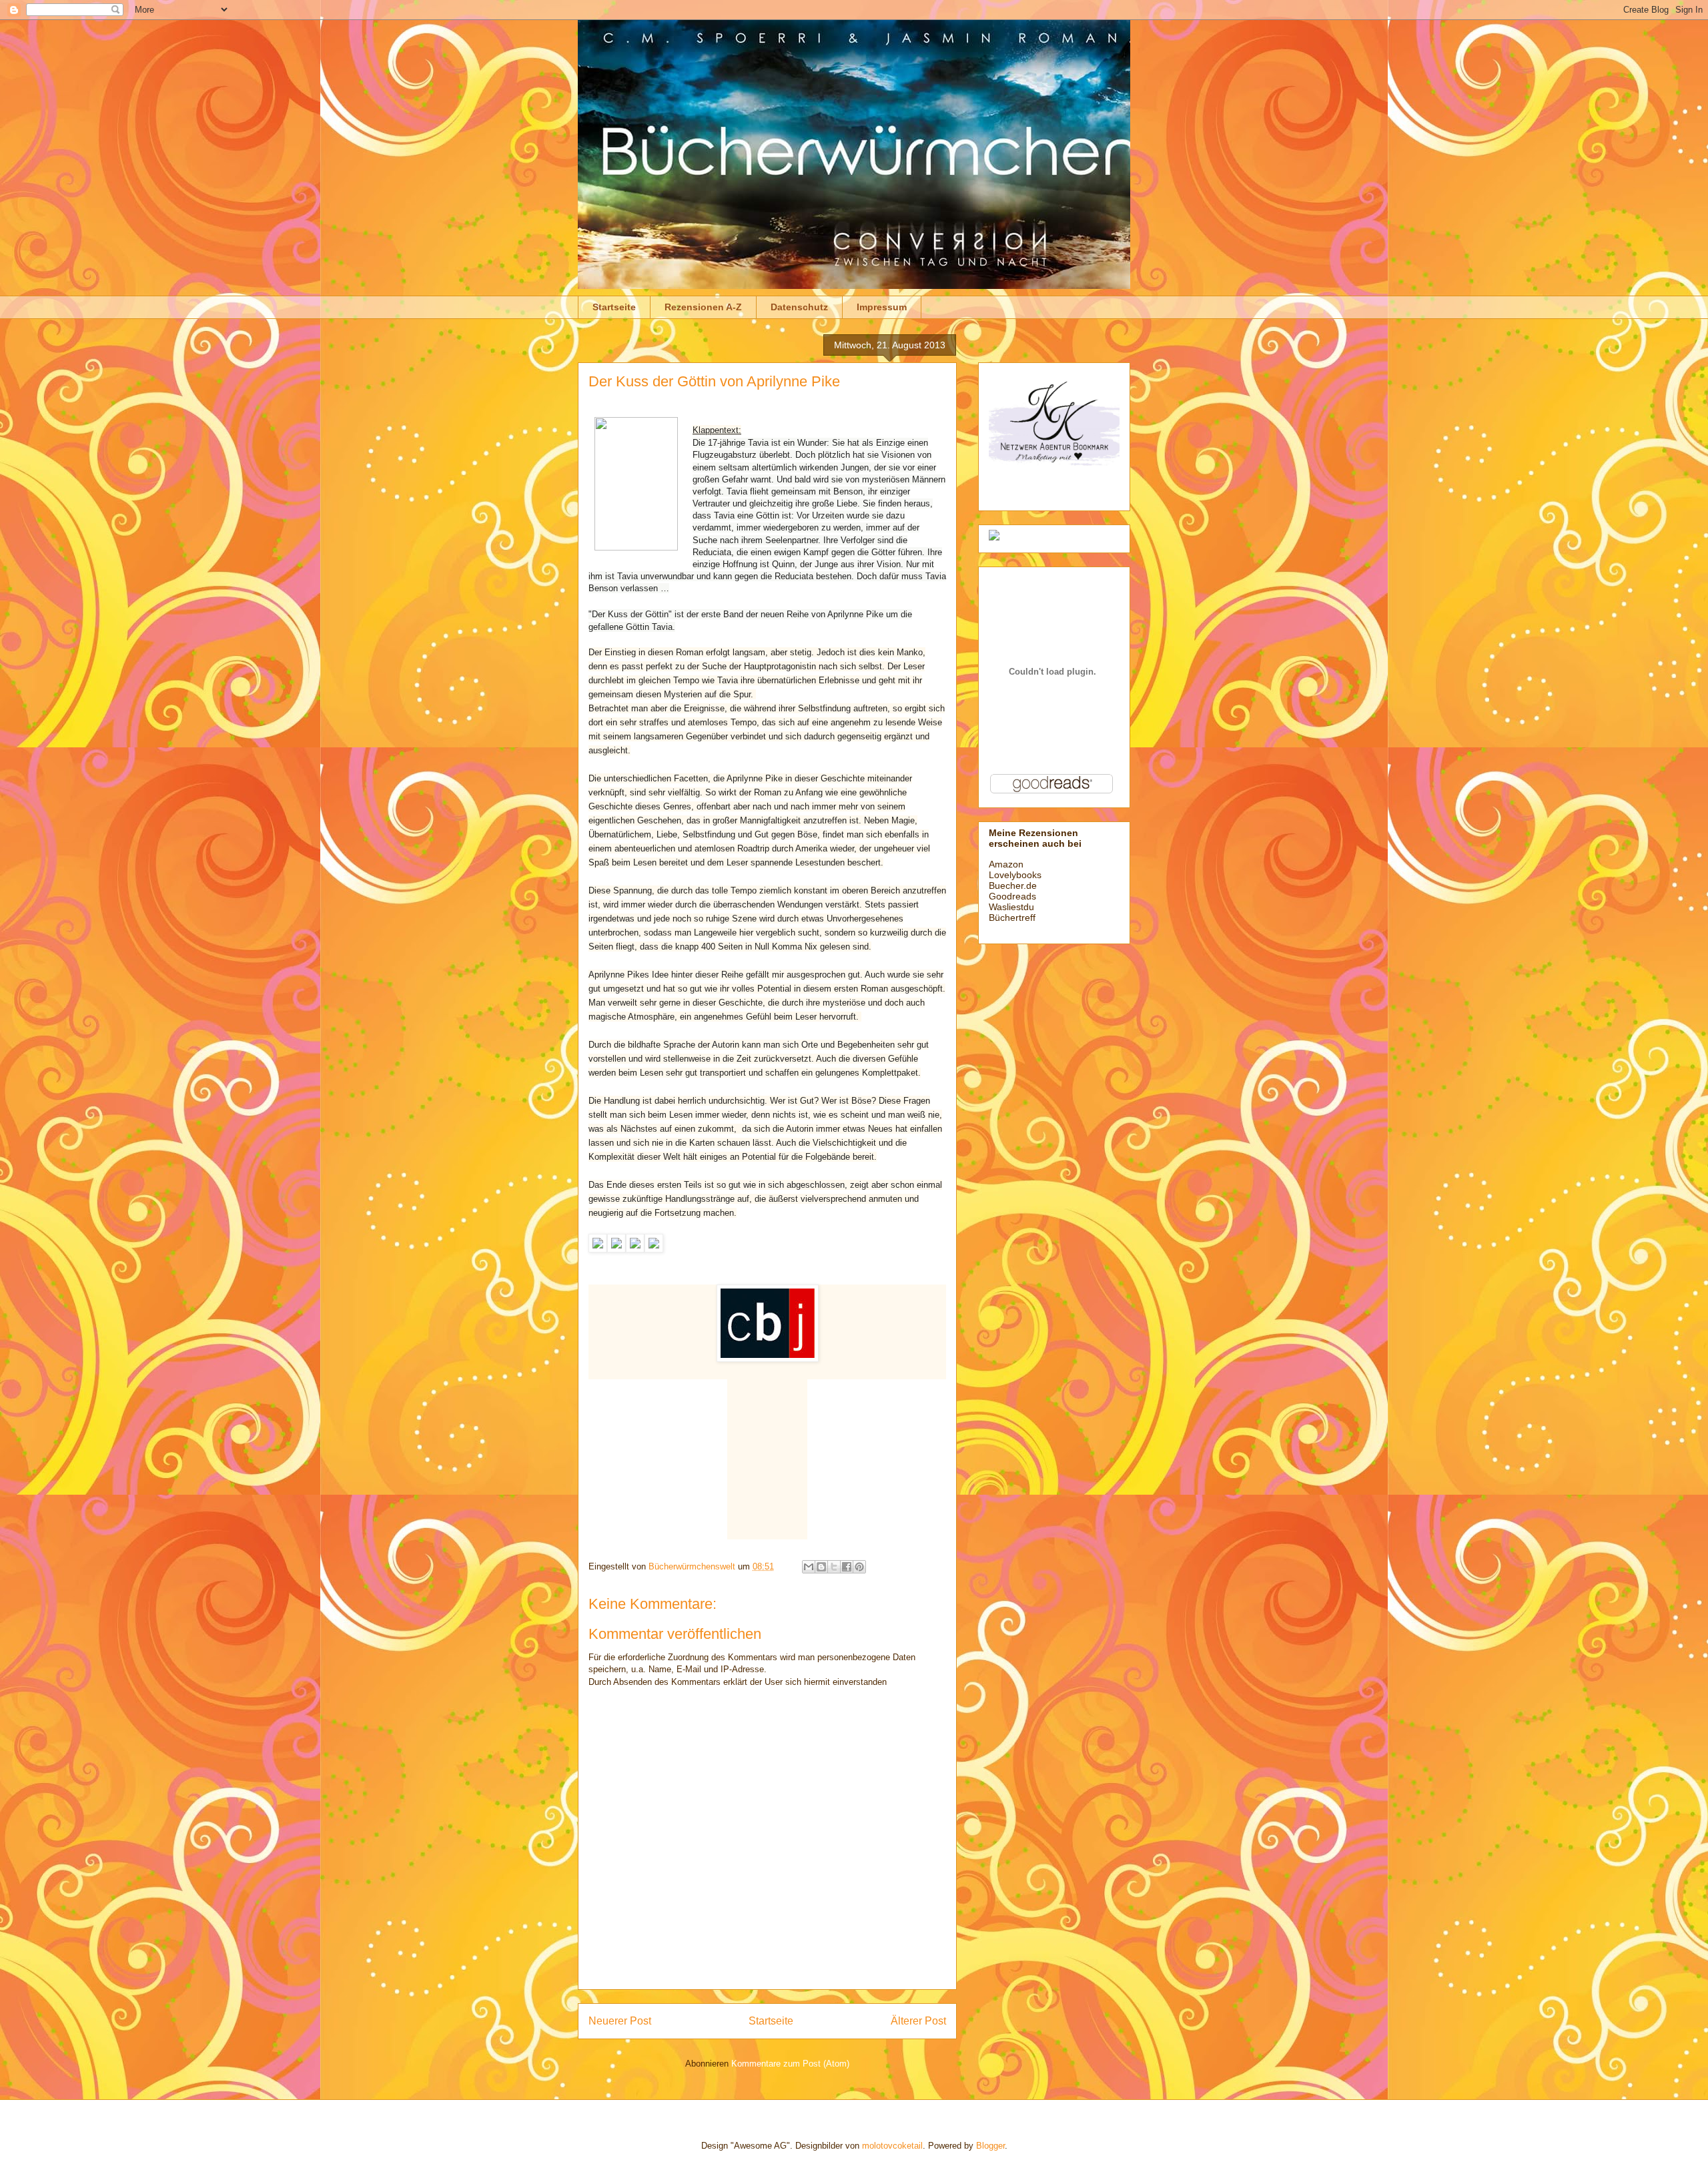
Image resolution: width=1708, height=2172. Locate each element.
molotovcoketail (892, 2146)
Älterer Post (918, 2021)
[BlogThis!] (821, 1567)
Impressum (882, 307)
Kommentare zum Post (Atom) (790, 2064)
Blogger (990, 2146)
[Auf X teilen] (834, 1567)
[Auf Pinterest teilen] (859, 1567)
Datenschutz (799, 307)
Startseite (614, 307)
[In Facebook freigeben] (847, 1567)
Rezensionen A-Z (703, 307)
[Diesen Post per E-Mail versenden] (809, 1567)
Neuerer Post (620, 2021)
